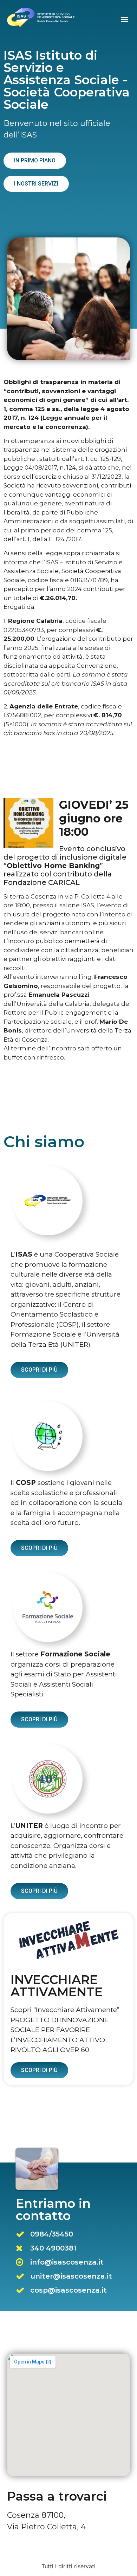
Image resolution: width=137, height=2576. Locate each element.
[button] (124, 19)
